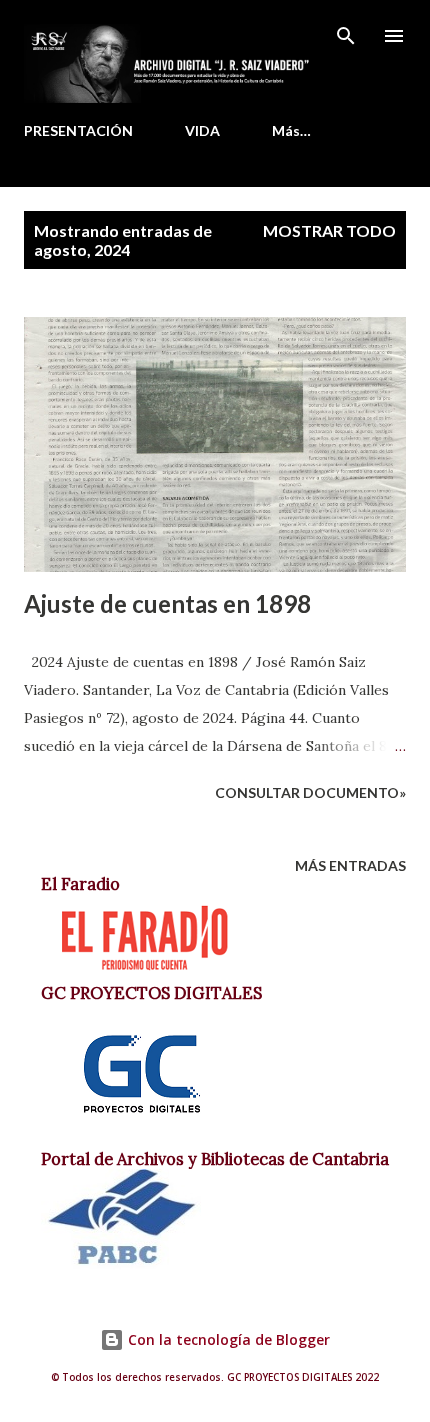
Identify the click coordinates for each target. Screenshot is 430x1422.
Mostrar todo (329, 230)
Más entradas (350, 865)
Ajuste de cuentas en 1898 (167, 603)
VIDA (202, 130)
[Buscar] (346, 36)
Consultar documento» (310, 792)
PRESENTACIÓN (78, 130)
